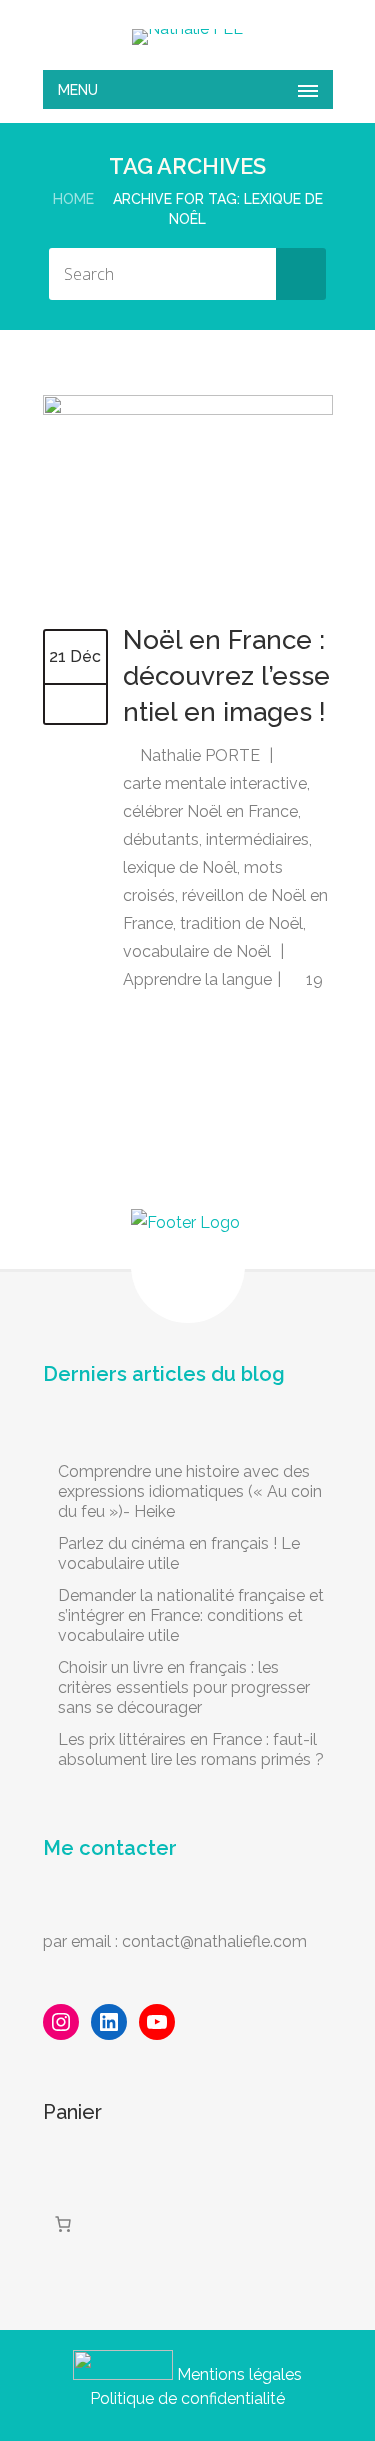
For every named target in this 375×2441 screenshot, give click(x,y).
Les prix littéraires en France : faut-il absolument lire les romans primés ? (191, 1749)
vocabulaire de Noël (197, 951)
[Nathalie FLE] (187, 37)
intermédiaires (257, 839)
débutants (161, 839)
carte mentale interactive (215, 783)
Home (73, 199)
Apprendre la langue (197, 979)
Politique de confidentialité (187, 2398)
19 (312, 979)
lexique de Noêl (180, 867)
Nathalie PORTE (200, 755)
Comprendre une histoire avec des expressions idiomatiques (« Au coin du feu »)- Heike (190, 1491)
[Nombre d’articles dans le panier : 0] (63, 2224)
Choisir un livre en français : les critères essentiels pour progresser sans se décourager (184, 1687)
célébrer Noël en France (210, 811)
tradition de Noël (241, 923)
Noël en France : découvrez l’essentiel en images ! (226, 676)
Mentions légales (239, 2374)
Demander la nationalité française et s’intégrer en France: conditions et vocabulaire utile (191, 1615)
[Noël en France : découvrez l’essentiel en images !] (188, 409)
